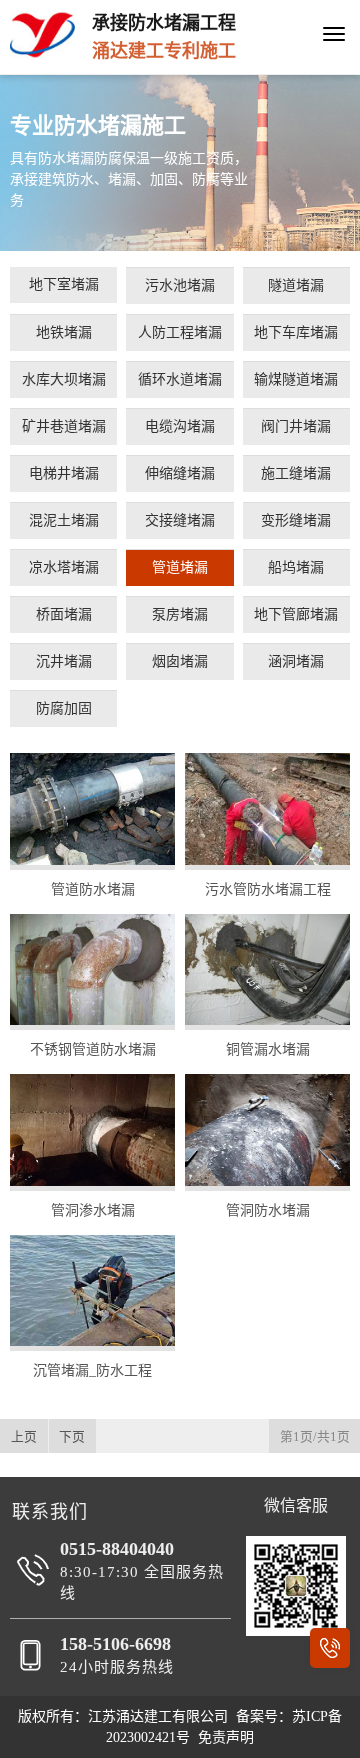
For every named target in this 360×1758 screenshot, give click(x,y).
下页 (72, 1437)
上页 (24, 1437)
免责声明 (226, 1737)
